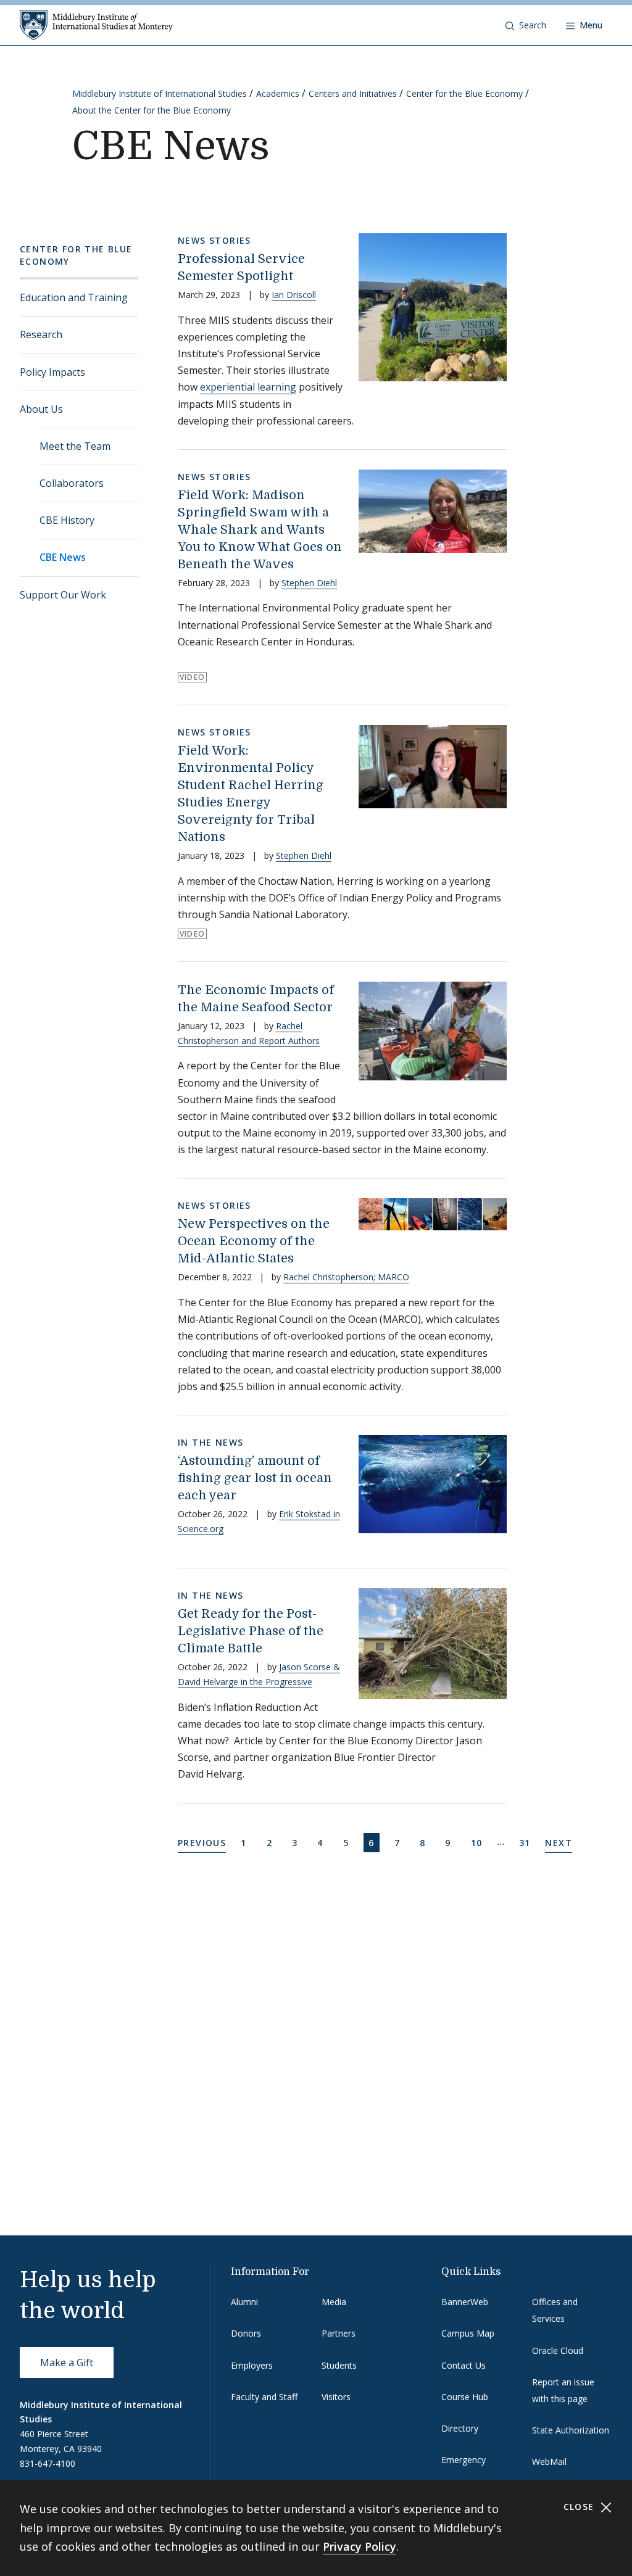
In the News (210, 1442)
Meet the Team (75, 446)
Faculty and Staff (264, 2397)
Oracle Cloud (558, 2350)
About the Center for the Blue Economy (152, 110)
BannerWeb (465, 2302)
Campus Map (468, 2333)
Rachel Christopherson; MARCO (346, 1277)
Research (41, 334)
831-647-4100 (48, 2463)
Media (334, 2302)
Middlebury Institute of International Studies (160, 93)
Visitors (336, 2397)
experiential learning (248, 387)
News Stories (214, 240)
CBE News (63, 557)
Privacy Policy (360, 2546)
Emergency (464, 2460)
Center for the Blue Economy (464, 93)
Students (339, 2365)
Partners (339, 2333)
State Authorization (571, 2430)
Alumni (244, 2302)
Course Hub (465, 2397)
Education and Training (74, 297)
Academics (278, 93)
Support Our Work (63, 595)
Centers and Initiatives (353, 93)
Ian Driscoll (294, 295)
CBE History (67, 520)
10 (479, 1842)
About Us (41, 409)
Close (580, 2507)
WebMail (549, 2462)
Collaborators (72, 483)
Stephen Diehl (309, 583)
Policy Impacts (52, 372)
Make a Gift (67, 2363)
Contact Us (464, 2365)
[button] (526, 25)
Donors (246, 2333)
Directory (460, 2428)
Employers (252, 2365)
